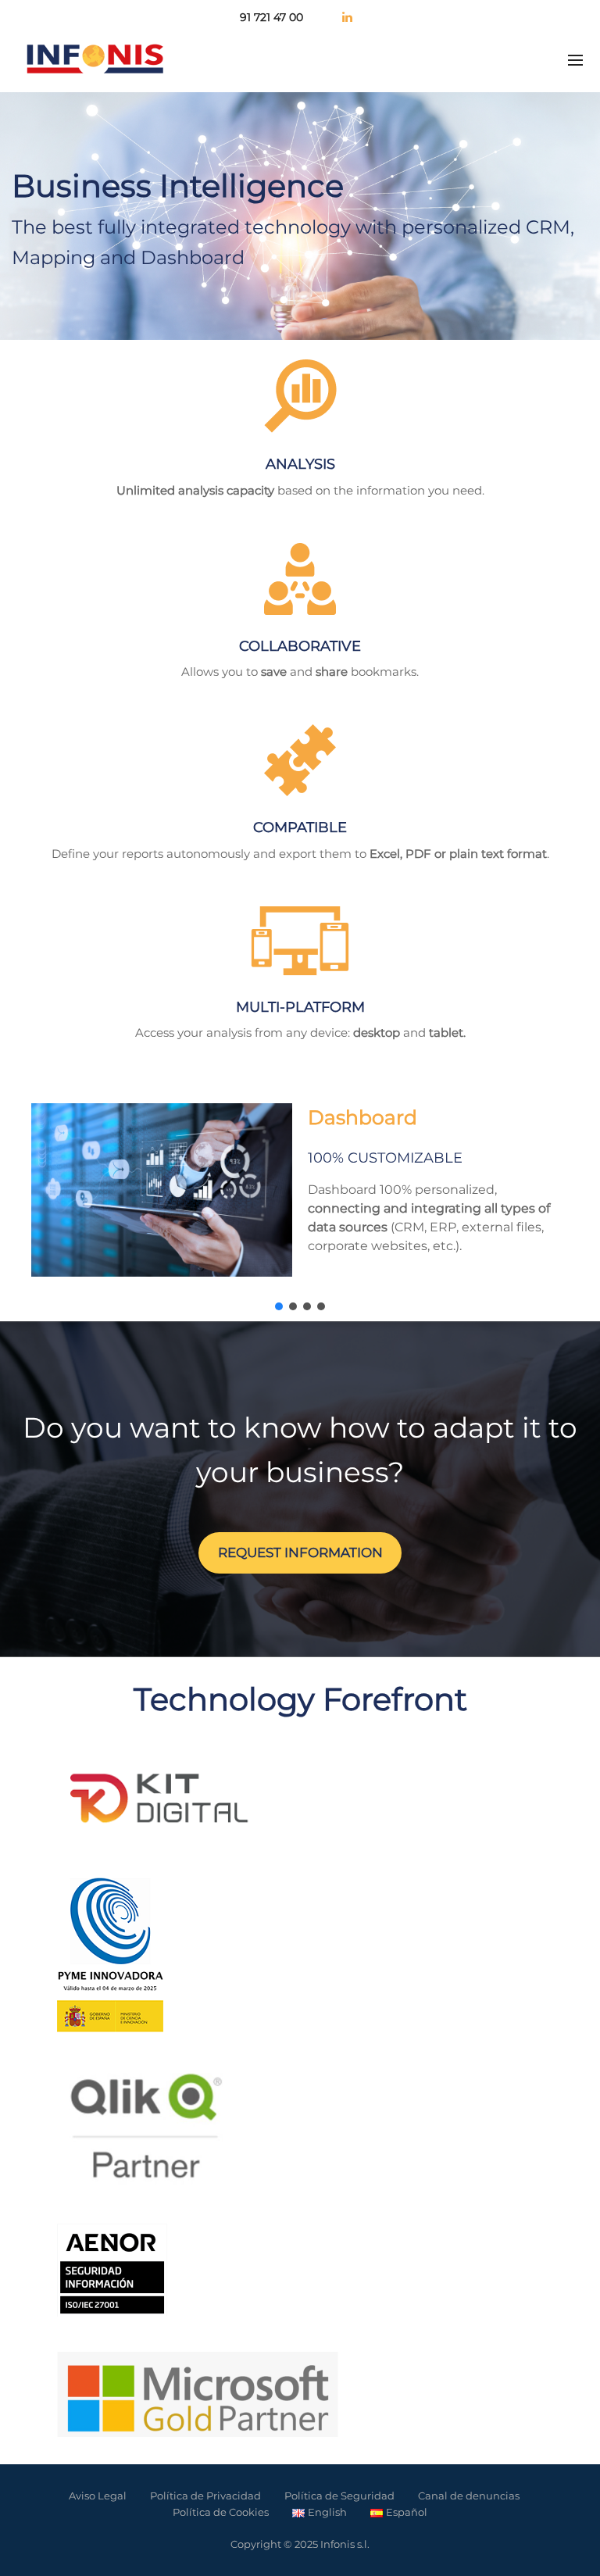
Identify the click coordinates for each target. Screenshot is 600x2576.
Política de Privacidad (205, 2496)
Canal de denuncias (469, 2496)
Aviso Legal (98, 2496)
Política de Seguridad (339, 2496)
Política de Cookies (221, 2512)
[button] (279, 1306)
